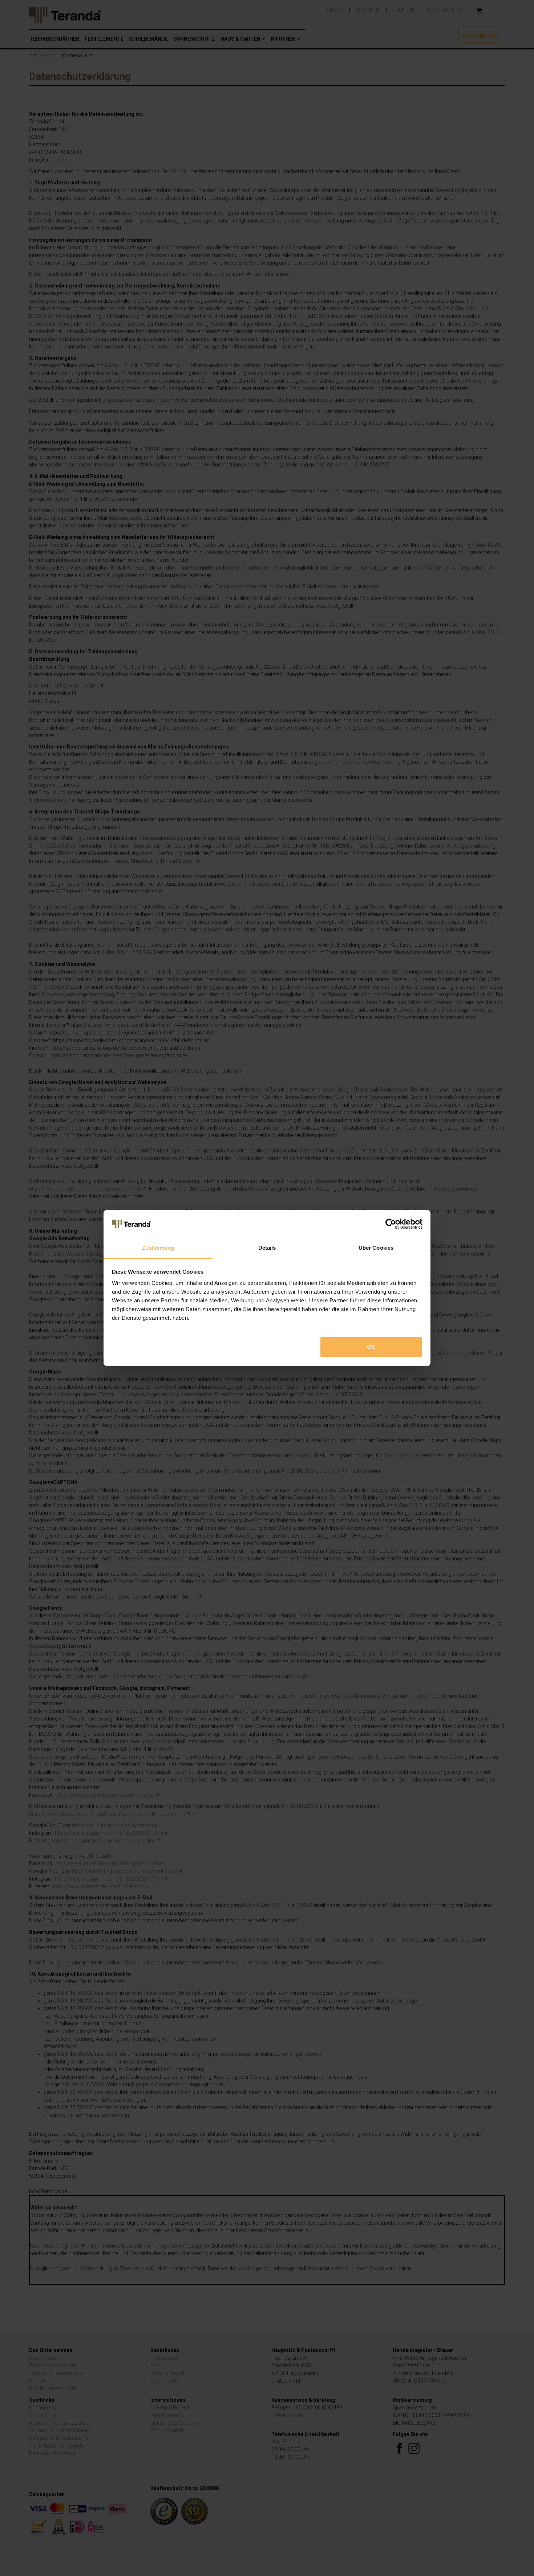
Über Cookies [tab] (376, 1248)
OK (371, 1347)
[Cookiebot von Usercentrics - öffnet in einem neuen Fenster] (391, 1224)
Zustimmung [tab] (158, 1248)
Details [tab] (267, 1248)
